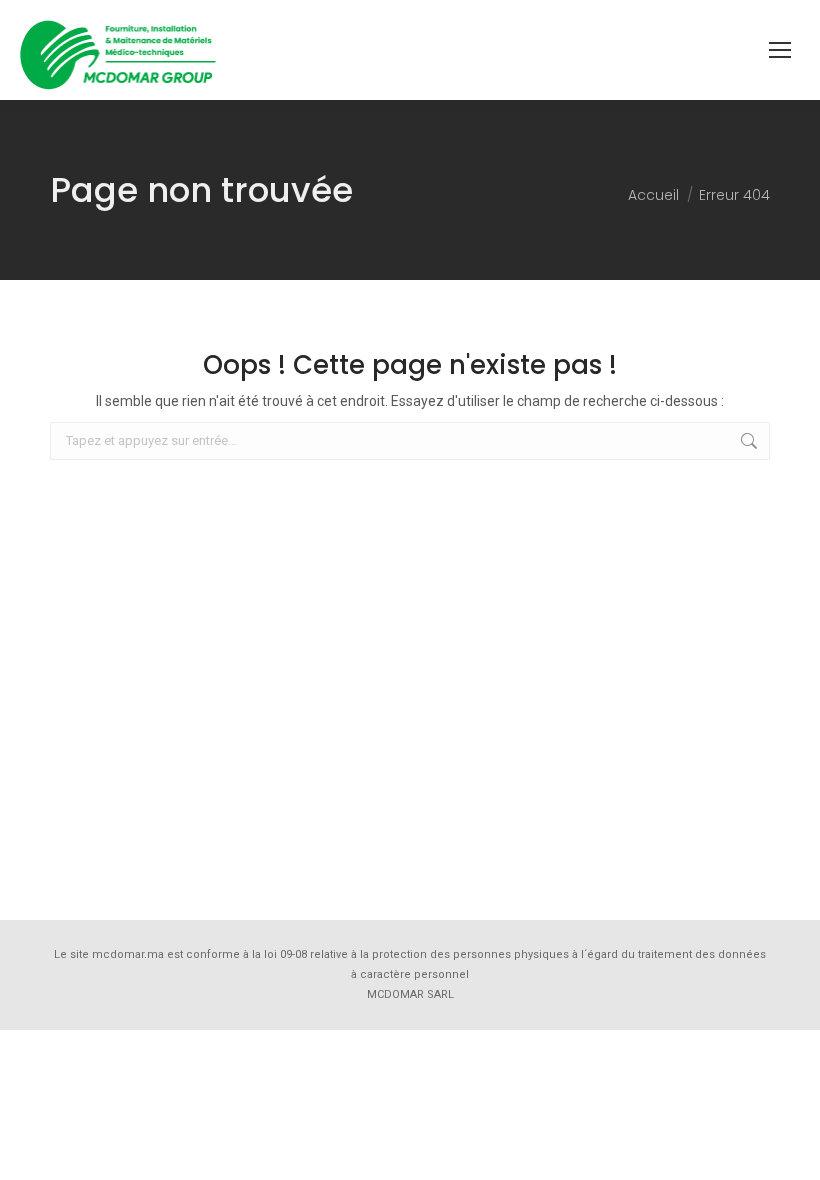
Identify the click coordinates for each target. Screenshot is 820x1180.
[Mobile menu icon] (780, 50)
